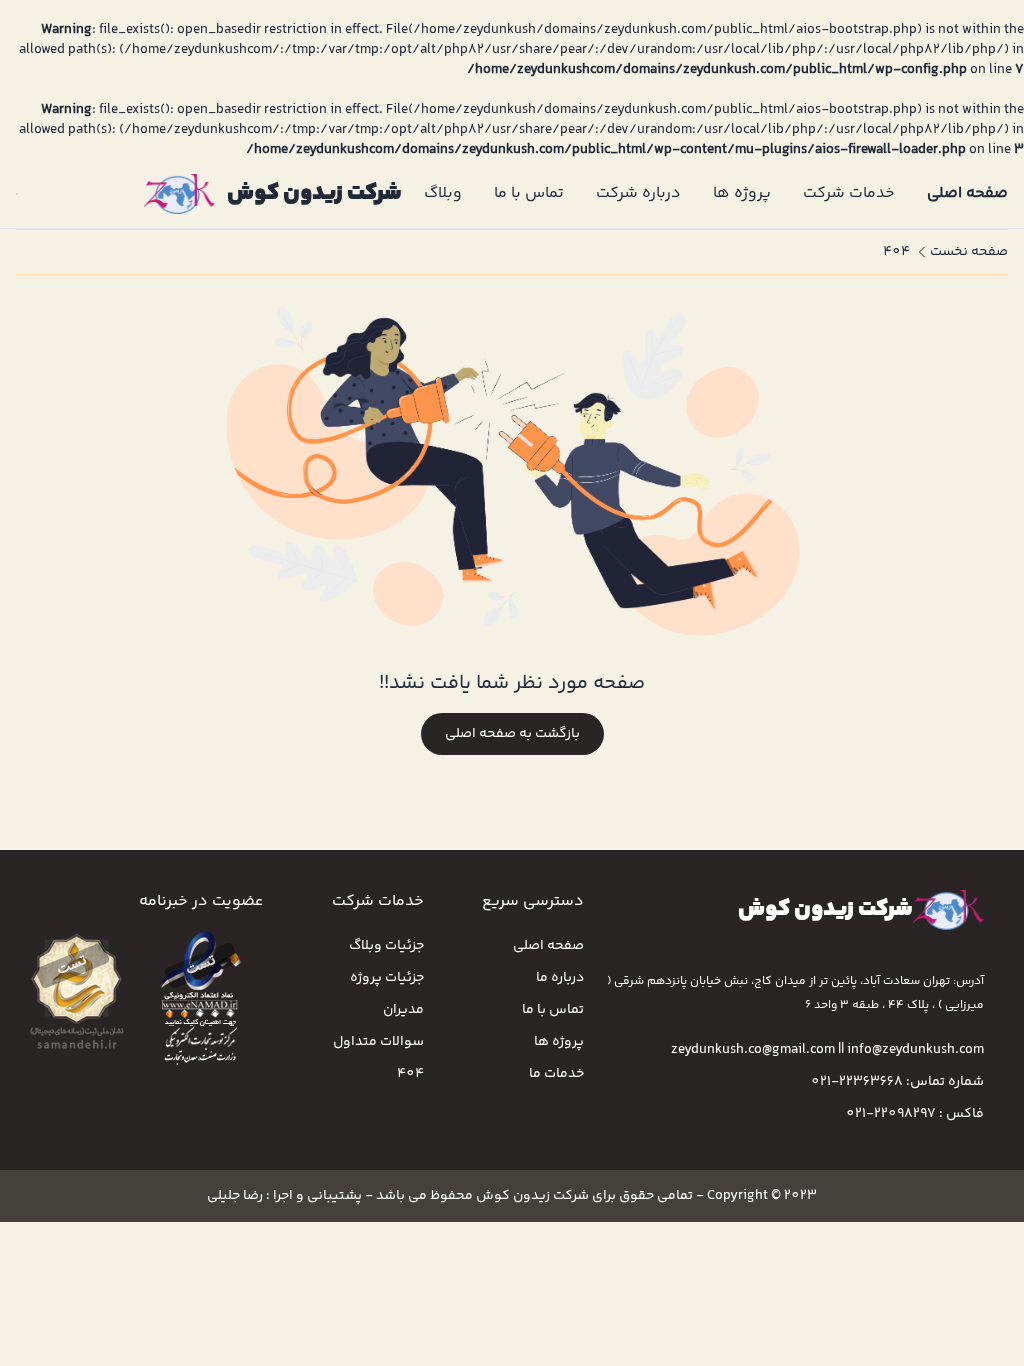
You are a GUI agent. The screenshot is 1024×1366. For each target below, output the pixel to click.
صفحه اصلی (967, 193)
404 (896, 252)
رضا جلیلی (235, 1196)
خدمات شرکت (849, 193)
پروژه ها (742, 193)
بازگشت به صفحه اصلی (512, 734)
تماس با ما (529, 193)
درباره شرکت (638, 193)
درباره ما (560, 978)
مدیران (403, 1010)
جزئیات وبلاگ (386, 946)
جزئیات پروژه (387, 978)
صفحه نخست (969, 252)
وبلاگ (443, 193)
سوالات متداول (378, 1042)
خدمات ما (556, 1074)
